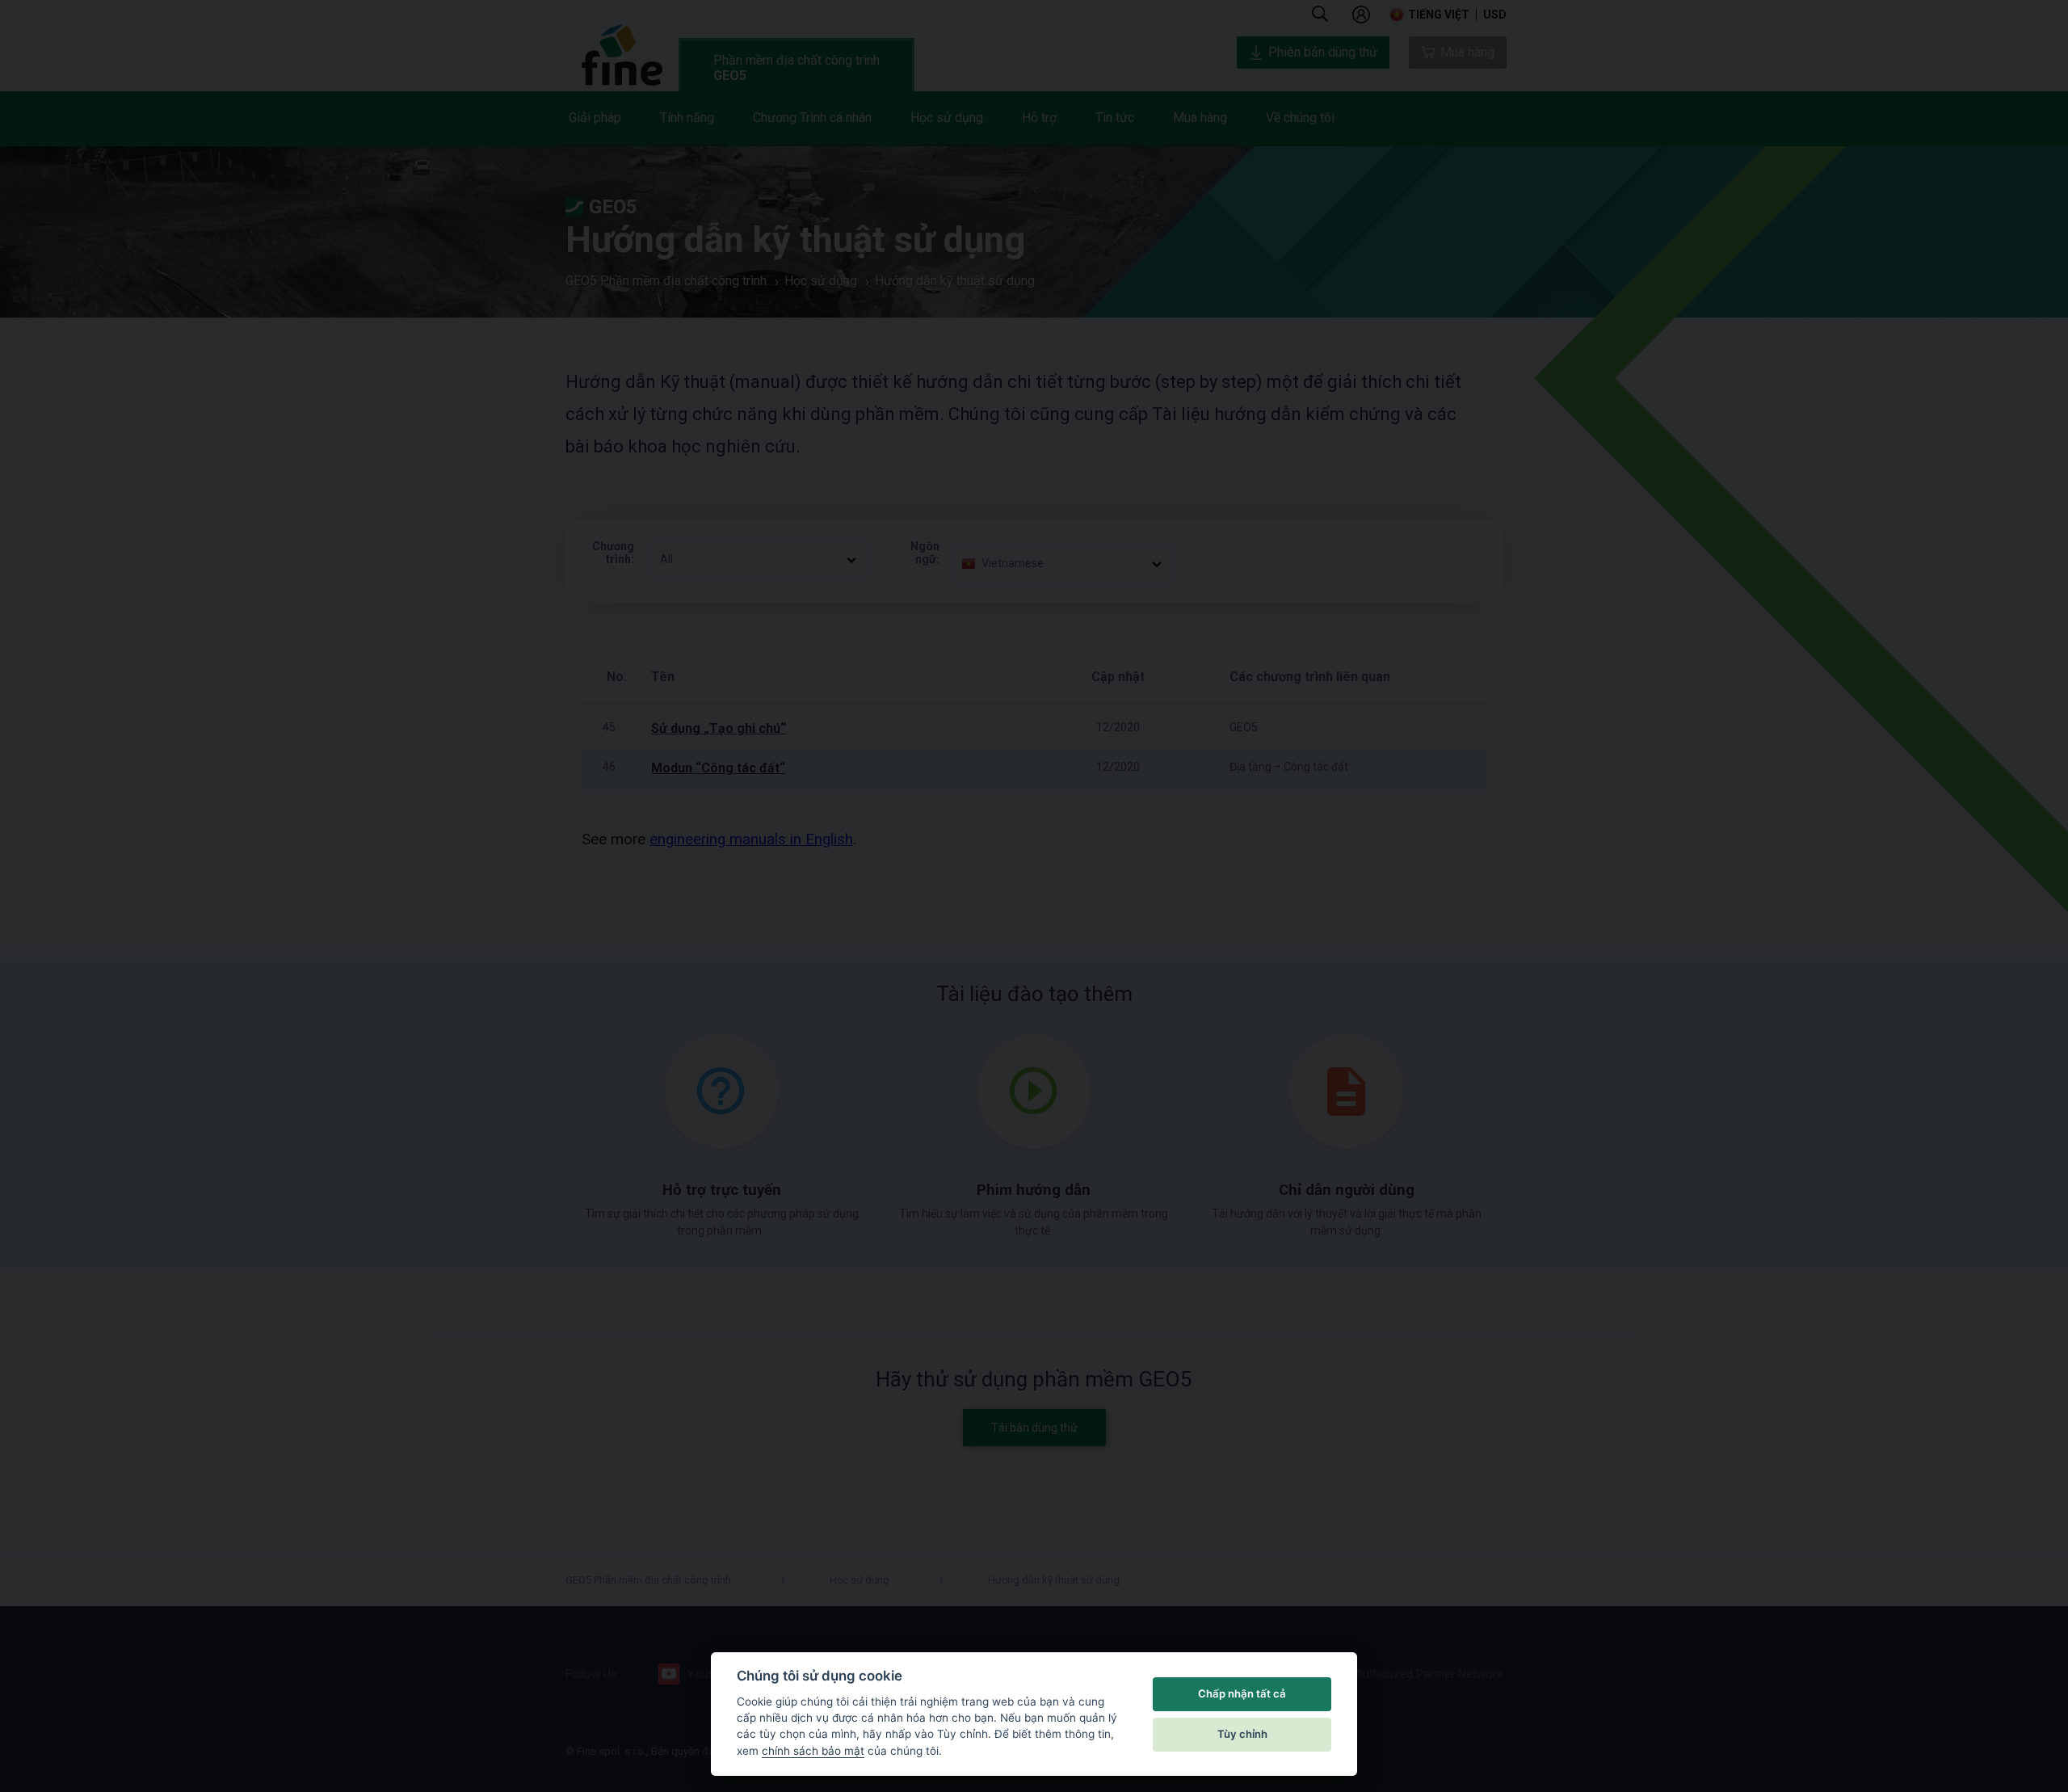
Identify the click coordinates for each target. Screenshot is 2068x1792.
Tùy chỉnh (1242, 1734)
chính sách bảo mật (813, 1751)
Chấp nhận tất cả (1242, 1693)
